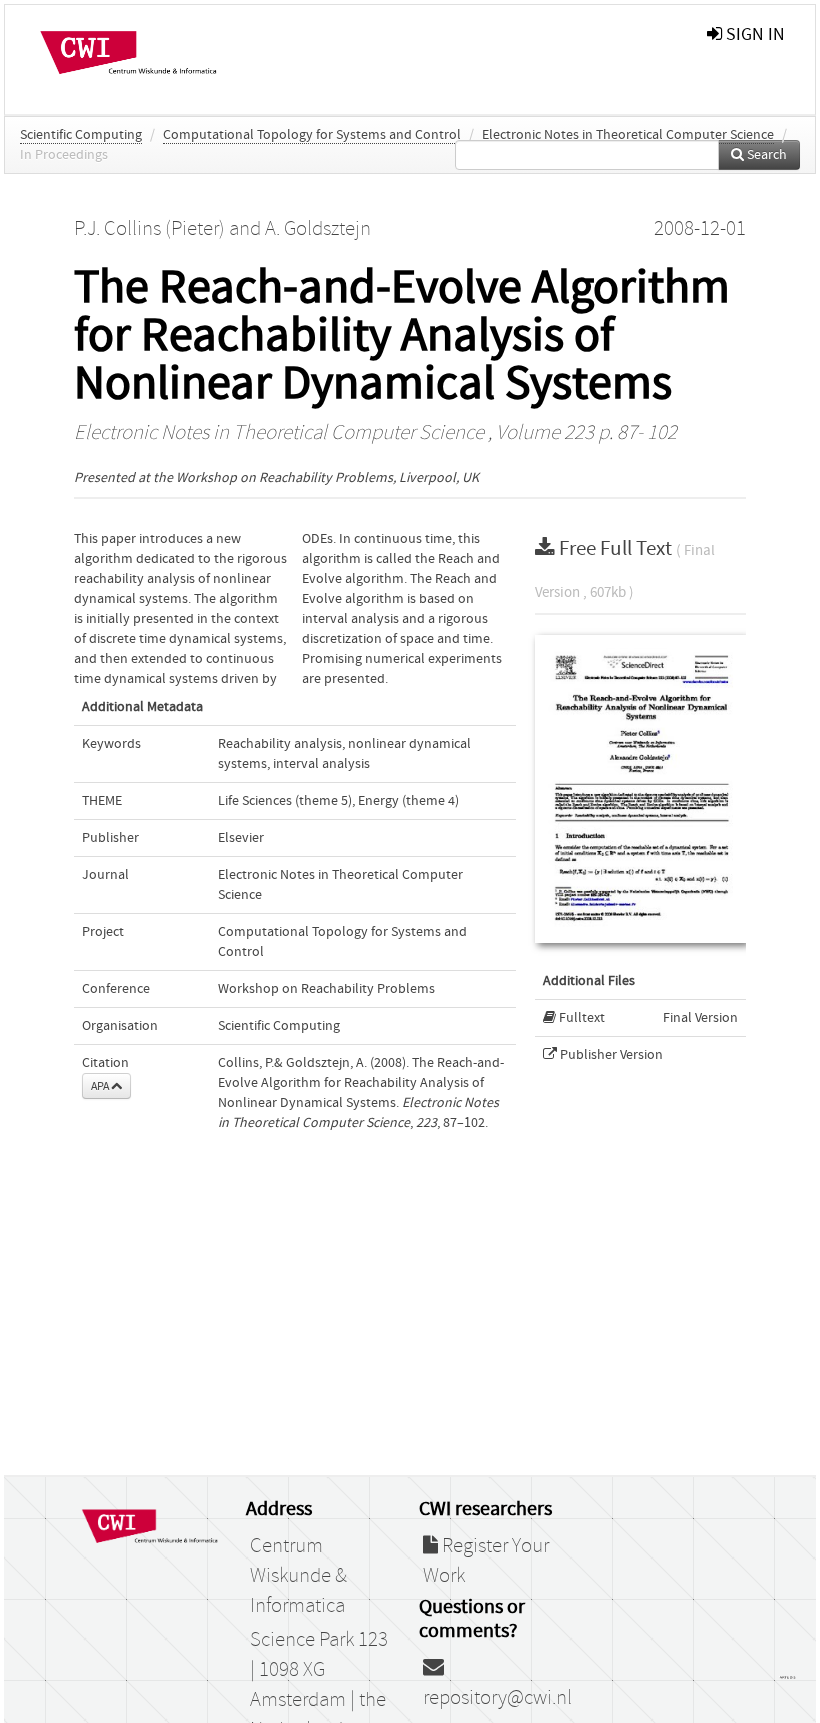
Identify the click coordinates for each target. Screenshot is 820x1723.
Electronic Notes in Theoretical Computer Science (628, 135)
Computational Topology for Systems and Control (312, 135)
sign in (753, 34)
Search (765, 155)
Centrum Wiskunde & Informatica (298, 1576)
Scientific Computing (81, 135)
